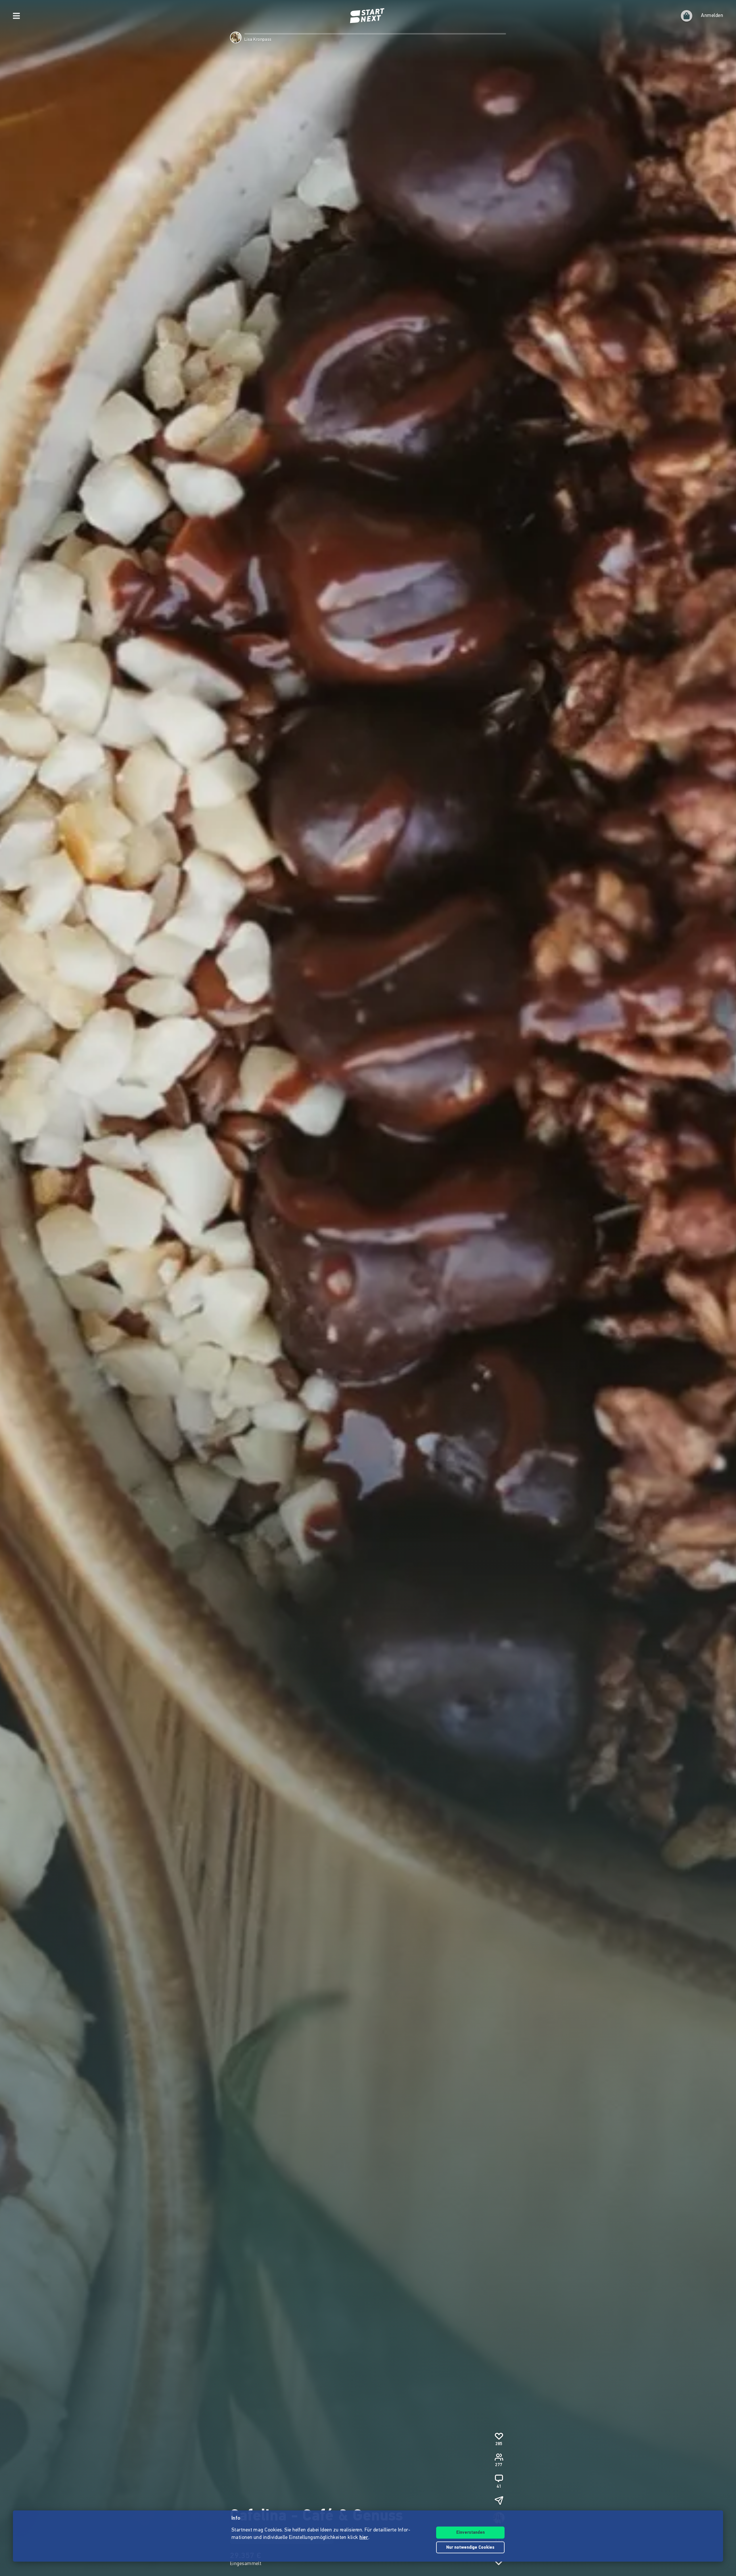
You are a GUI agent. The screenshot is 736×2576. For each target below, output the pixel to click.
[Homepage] (368, 16)
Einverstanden (470, 2533)
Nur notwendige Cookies (470, 2548)
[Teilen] (499, 2500)
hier (364, 2538)
